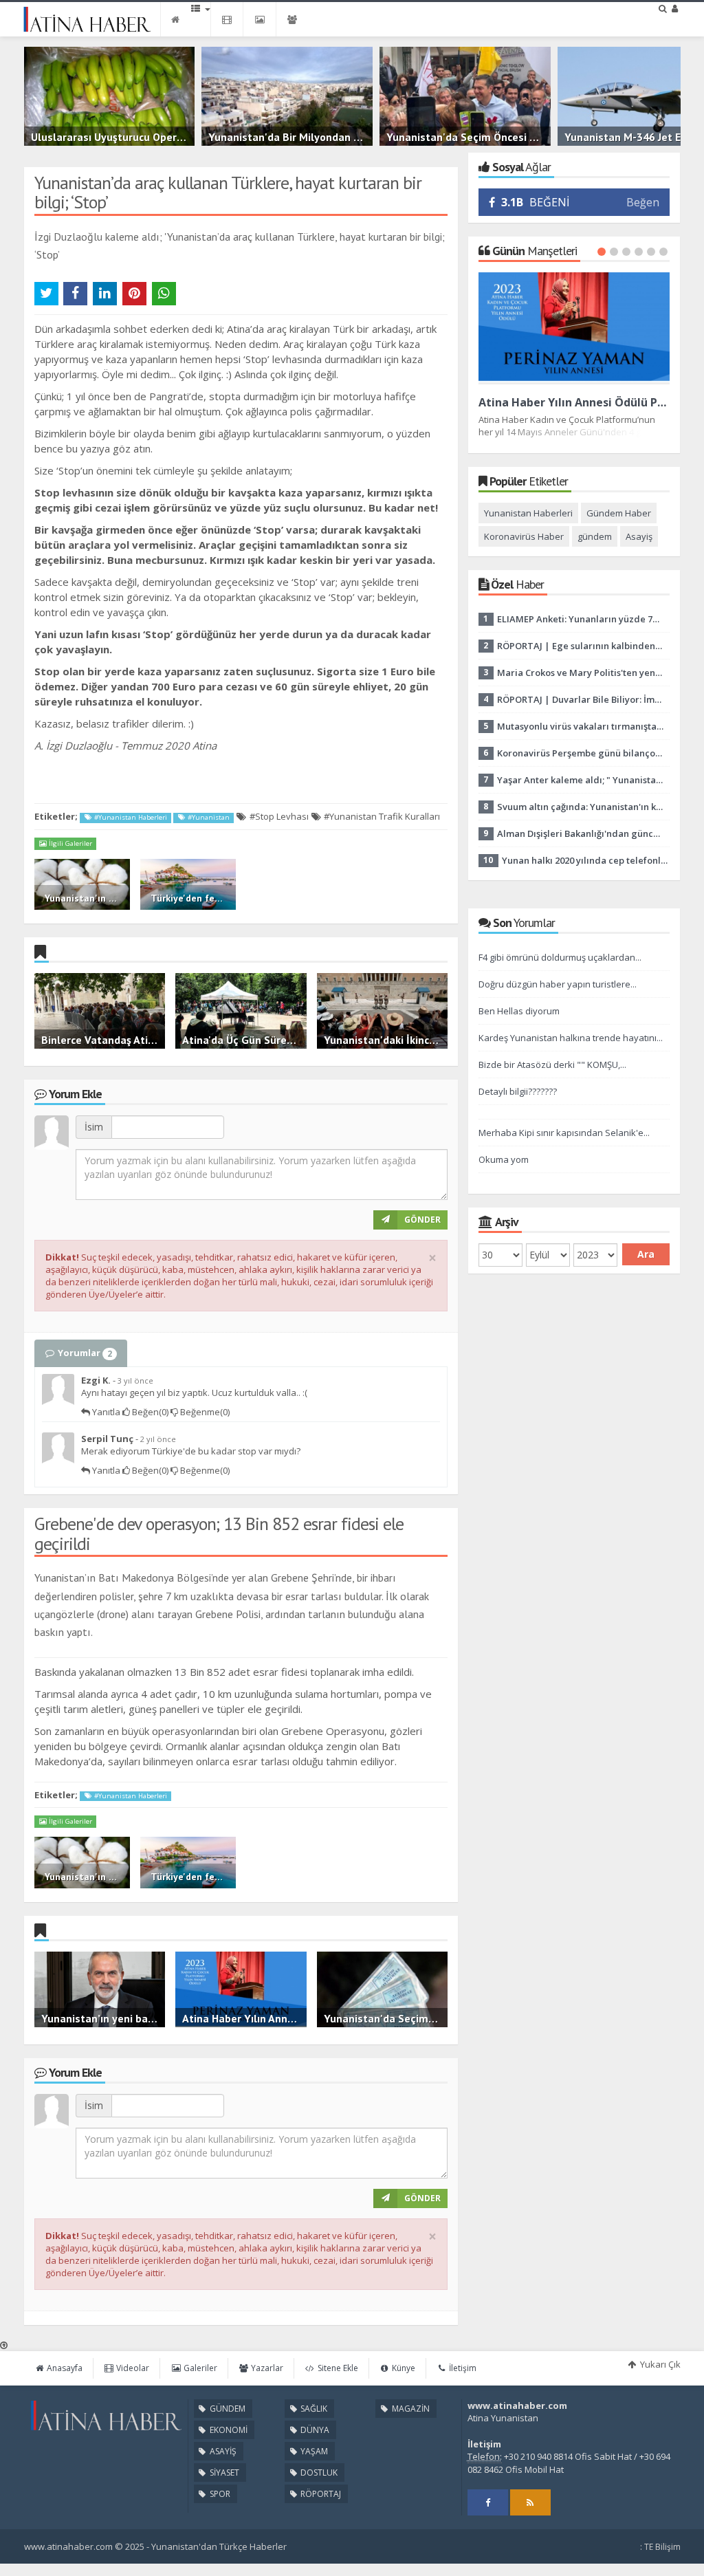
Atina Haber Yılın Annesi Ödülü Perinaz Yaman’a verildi (574, 402)
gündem (595, 536)
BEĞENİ (535, 202)
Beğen (643, 202)
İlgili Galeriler (69, 843)
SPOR (219, 2494)
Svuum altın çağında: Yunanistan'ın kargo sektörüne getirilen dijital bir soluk (580, 807)
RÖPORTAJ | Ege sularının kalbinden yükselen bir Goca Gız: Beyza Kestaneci (580, 646)
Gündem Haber (619, 513)
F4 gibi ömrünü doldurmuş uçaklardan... (560, 957)
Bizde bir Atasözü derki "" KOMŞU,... (552, 1065)
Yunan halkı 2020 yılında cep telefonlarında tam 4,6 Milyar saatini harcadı (585, 860)
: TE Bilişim (660, 2547)
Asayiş (639, 536)
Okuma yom (504, 1159)
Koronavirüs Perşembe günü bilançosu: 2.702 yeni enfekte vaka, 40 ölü (580, 753)
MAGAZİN (410, 2409)
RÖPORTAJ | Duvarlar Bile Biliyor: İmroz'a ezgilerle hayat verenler (580, 699)
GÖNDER (422, 1220)
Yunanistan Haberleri (528, 513)
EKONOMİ (228, 2430)
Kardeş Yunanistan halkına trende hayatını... (571, 1038)
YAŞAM (313, 2451)
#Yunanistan (208, 817)
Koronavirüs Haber (524, 536)
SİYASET (223, 2473)
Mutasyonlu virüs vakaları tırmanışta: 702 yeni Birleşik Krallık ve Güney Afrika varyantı (580, 726)
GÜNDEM (227, 2409)
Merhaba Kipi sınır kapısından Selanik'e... (564, 1133)
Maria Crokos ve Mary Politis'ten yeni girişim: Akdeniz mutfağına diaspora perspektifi (580, 673)
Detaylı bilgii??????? (518, 1091)
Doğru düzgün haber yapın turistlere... (558, 984)
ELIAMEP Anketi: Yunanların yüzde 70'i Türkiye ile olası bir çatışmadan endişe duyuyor (580, 619)
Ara (646, 1254)
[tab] (81, 1353)
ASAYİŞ (222, 2451)
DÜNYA (314, 2430)
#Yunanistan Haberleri (130, 817)
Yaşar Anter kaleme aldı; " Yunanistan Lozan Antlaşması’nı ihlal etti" (580, 780)
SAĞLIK (313, 2409)
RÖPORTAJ (320, 2494)
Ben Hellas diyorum (519, 1011)
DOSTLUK (318, 2473)
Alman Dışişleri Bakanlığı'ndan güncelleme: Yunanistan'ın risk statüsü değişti (580, 833)
